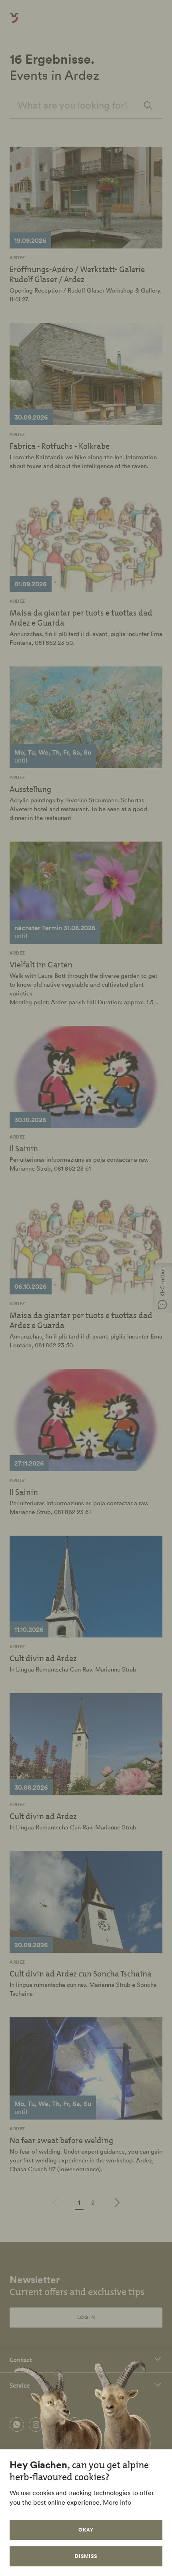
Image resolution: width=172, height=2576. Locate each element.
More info (117, 2502)
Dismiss (86, 2556)
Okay (86, 2530)
